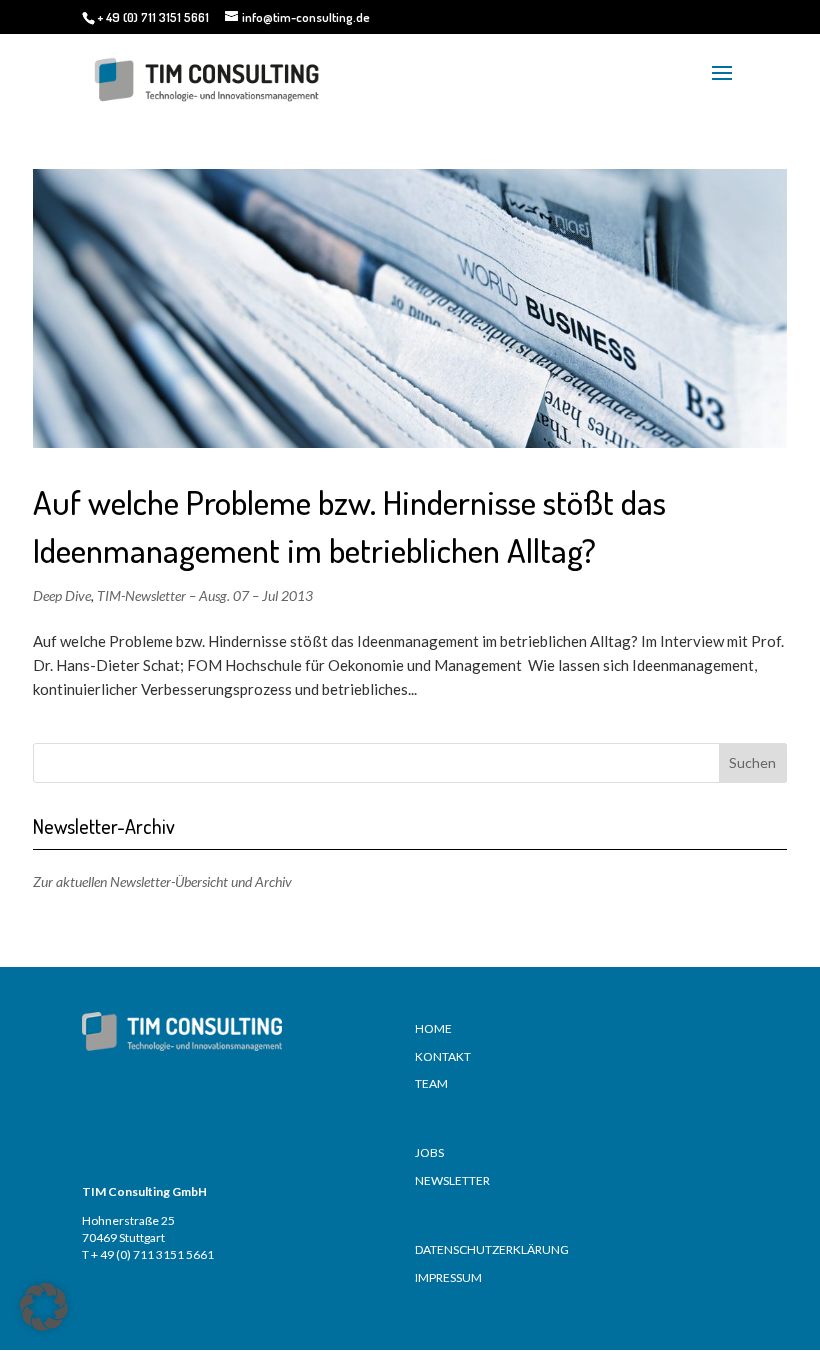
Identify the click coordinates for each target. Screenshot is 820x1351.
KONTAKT (443, 1056)
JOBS (429, 1152)
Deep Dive (62, 595)
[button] (44, 1307)
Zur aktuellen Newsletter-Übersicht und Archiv (162, 881)
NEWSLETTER (452, 1180)
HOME (433, 1028)
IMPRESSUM (448, 1277)
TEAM (431, 1083)
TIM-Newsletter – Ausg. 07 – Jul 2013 (205, 595)
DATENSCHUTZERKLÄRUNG (492, 1249)
